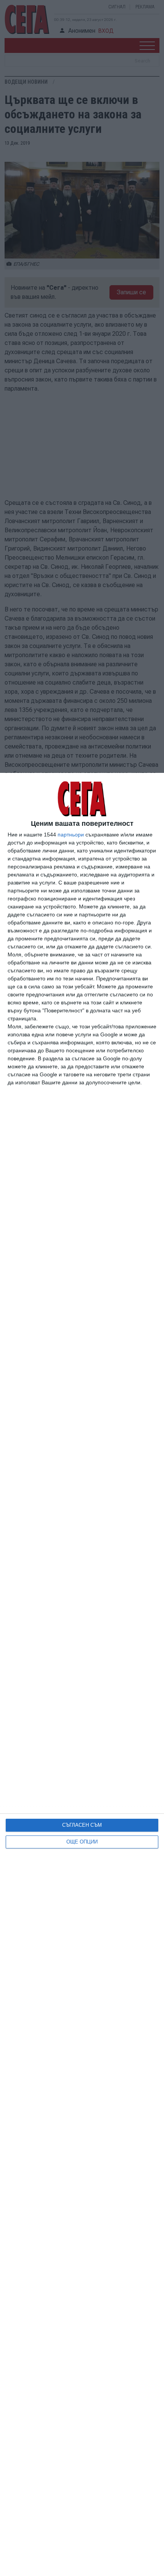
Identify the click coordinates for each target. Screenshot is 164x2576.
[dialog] (82, 1674)
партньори (71, 835)
